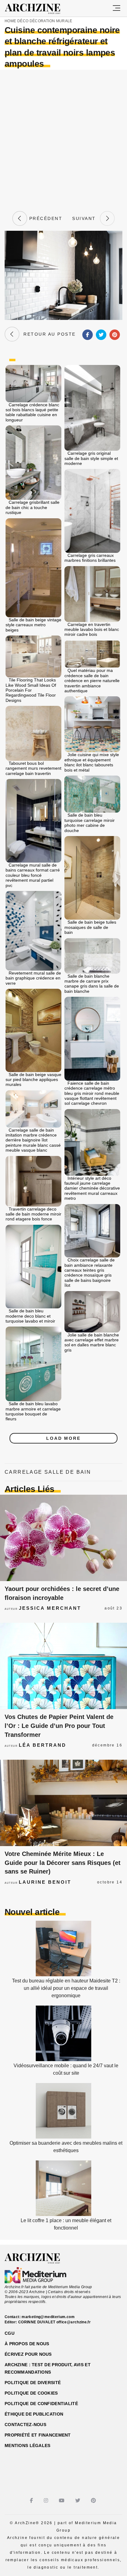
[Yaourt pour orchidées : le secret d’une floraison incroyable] (63, 1538)
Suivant (86, 218)
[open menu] (117, 8)
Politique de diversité (33, 2383)
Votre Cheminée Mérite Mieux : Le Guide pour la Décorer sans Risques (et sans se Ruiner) (63, 1863)
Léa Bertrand (43, 1745)
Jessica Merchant (50, 1608)
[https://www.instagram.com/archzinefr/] (47, 2501)
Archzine (38, 9)
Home (10, 21)
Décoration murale (51, 21)
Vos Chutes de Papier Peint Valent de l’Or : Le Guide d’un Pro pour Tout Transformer (59, 1726)
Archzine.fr (38, 2259)
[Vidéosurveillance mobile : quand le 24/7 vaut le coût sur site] (63, 2059)
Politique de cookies (31, 2393)
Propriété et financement (38, 2435)
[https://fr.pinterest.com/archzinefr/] (94, 2501)
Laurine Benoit (45, 1882)
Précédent (45, 218)
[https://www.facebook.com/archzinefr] (32, 2501)
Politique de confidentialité (41, 2404)
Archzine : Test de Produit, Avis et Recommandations (48, 2368)
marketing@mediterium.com (48, 2317)
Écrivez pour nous (28, 2354)
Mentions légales (27, 2446)
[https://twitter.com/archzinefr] (78, 2501)
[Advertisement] (63, 139)
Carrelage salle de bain (48, 1472)
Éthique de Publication (34, 2414)
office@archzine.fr (74, 2322)
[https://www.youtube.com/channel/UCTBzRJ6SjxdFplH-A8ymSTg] (62, 2501)
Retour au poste (48, 334)
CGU (10, 2333)
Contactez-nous (25, 2425)
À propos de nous (27, 2344)
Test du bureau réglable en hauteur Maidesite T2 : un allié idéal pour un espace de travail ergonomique (66, 1988)
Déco (23, 21)
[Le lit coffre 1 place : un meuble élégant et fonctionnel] (63, 2214)
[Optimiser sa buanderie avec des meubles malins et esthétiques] (63, 2137)
